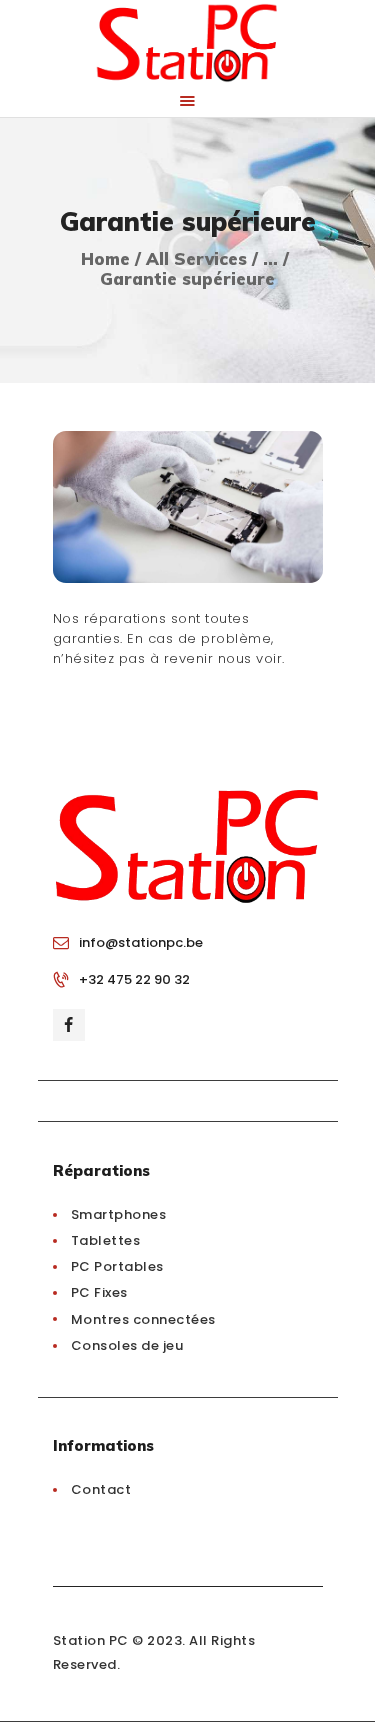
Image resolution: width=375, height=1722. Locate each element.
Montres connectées (143, 1319)
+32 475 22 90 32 (134, 979)
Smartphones (119, 1214)
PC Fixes (99, 1292)
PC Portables (117, 1266)
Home (105, 259)
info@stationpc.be (141, 942)
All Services (196, 258)
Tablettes (106, 1240)
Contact (101, 1489)
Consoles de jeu (127, 1345)
